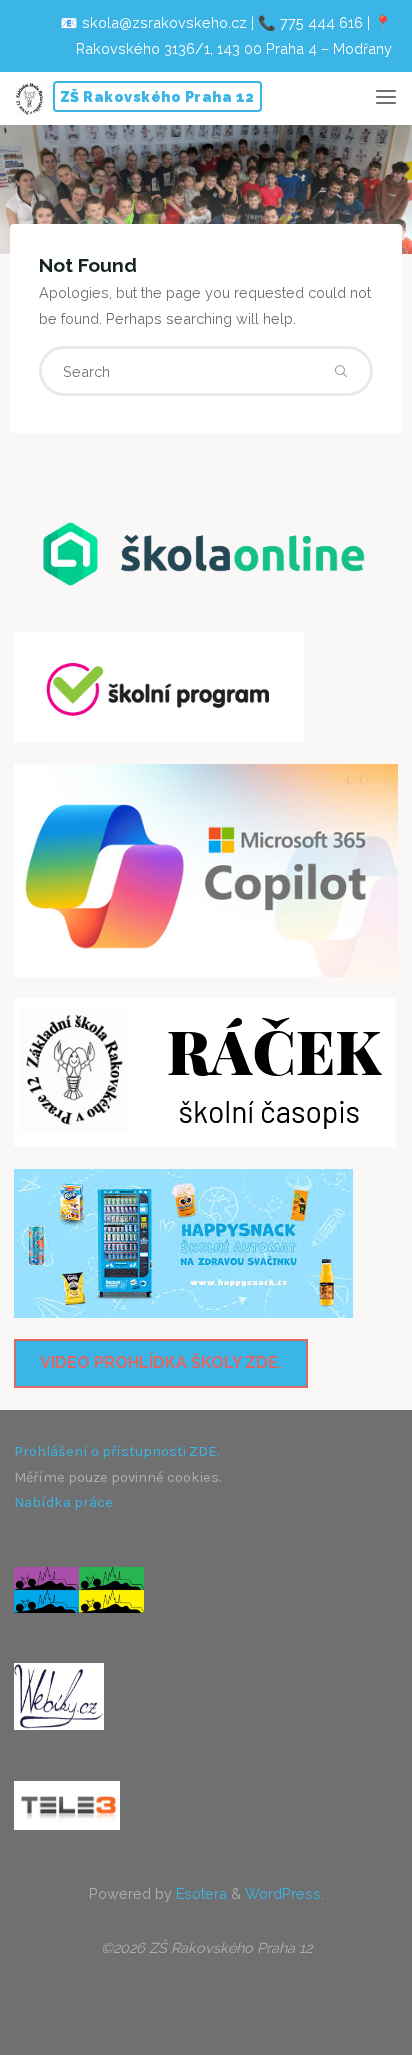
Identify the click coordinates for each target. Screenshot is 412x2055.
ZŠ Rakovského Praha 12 (157, 96)
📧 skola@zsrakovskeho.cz (153, 22)
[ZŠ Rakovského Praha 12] (29, 97)
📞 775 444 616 (310, 22)
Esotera (199, 1893)
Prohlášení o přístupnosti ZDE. (116, 1451)
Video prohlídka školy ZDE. (161, 1362)
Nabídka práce (63, 1502)
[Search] (341, 371)
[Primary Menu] (386, 97)
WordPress (283, 1893)
